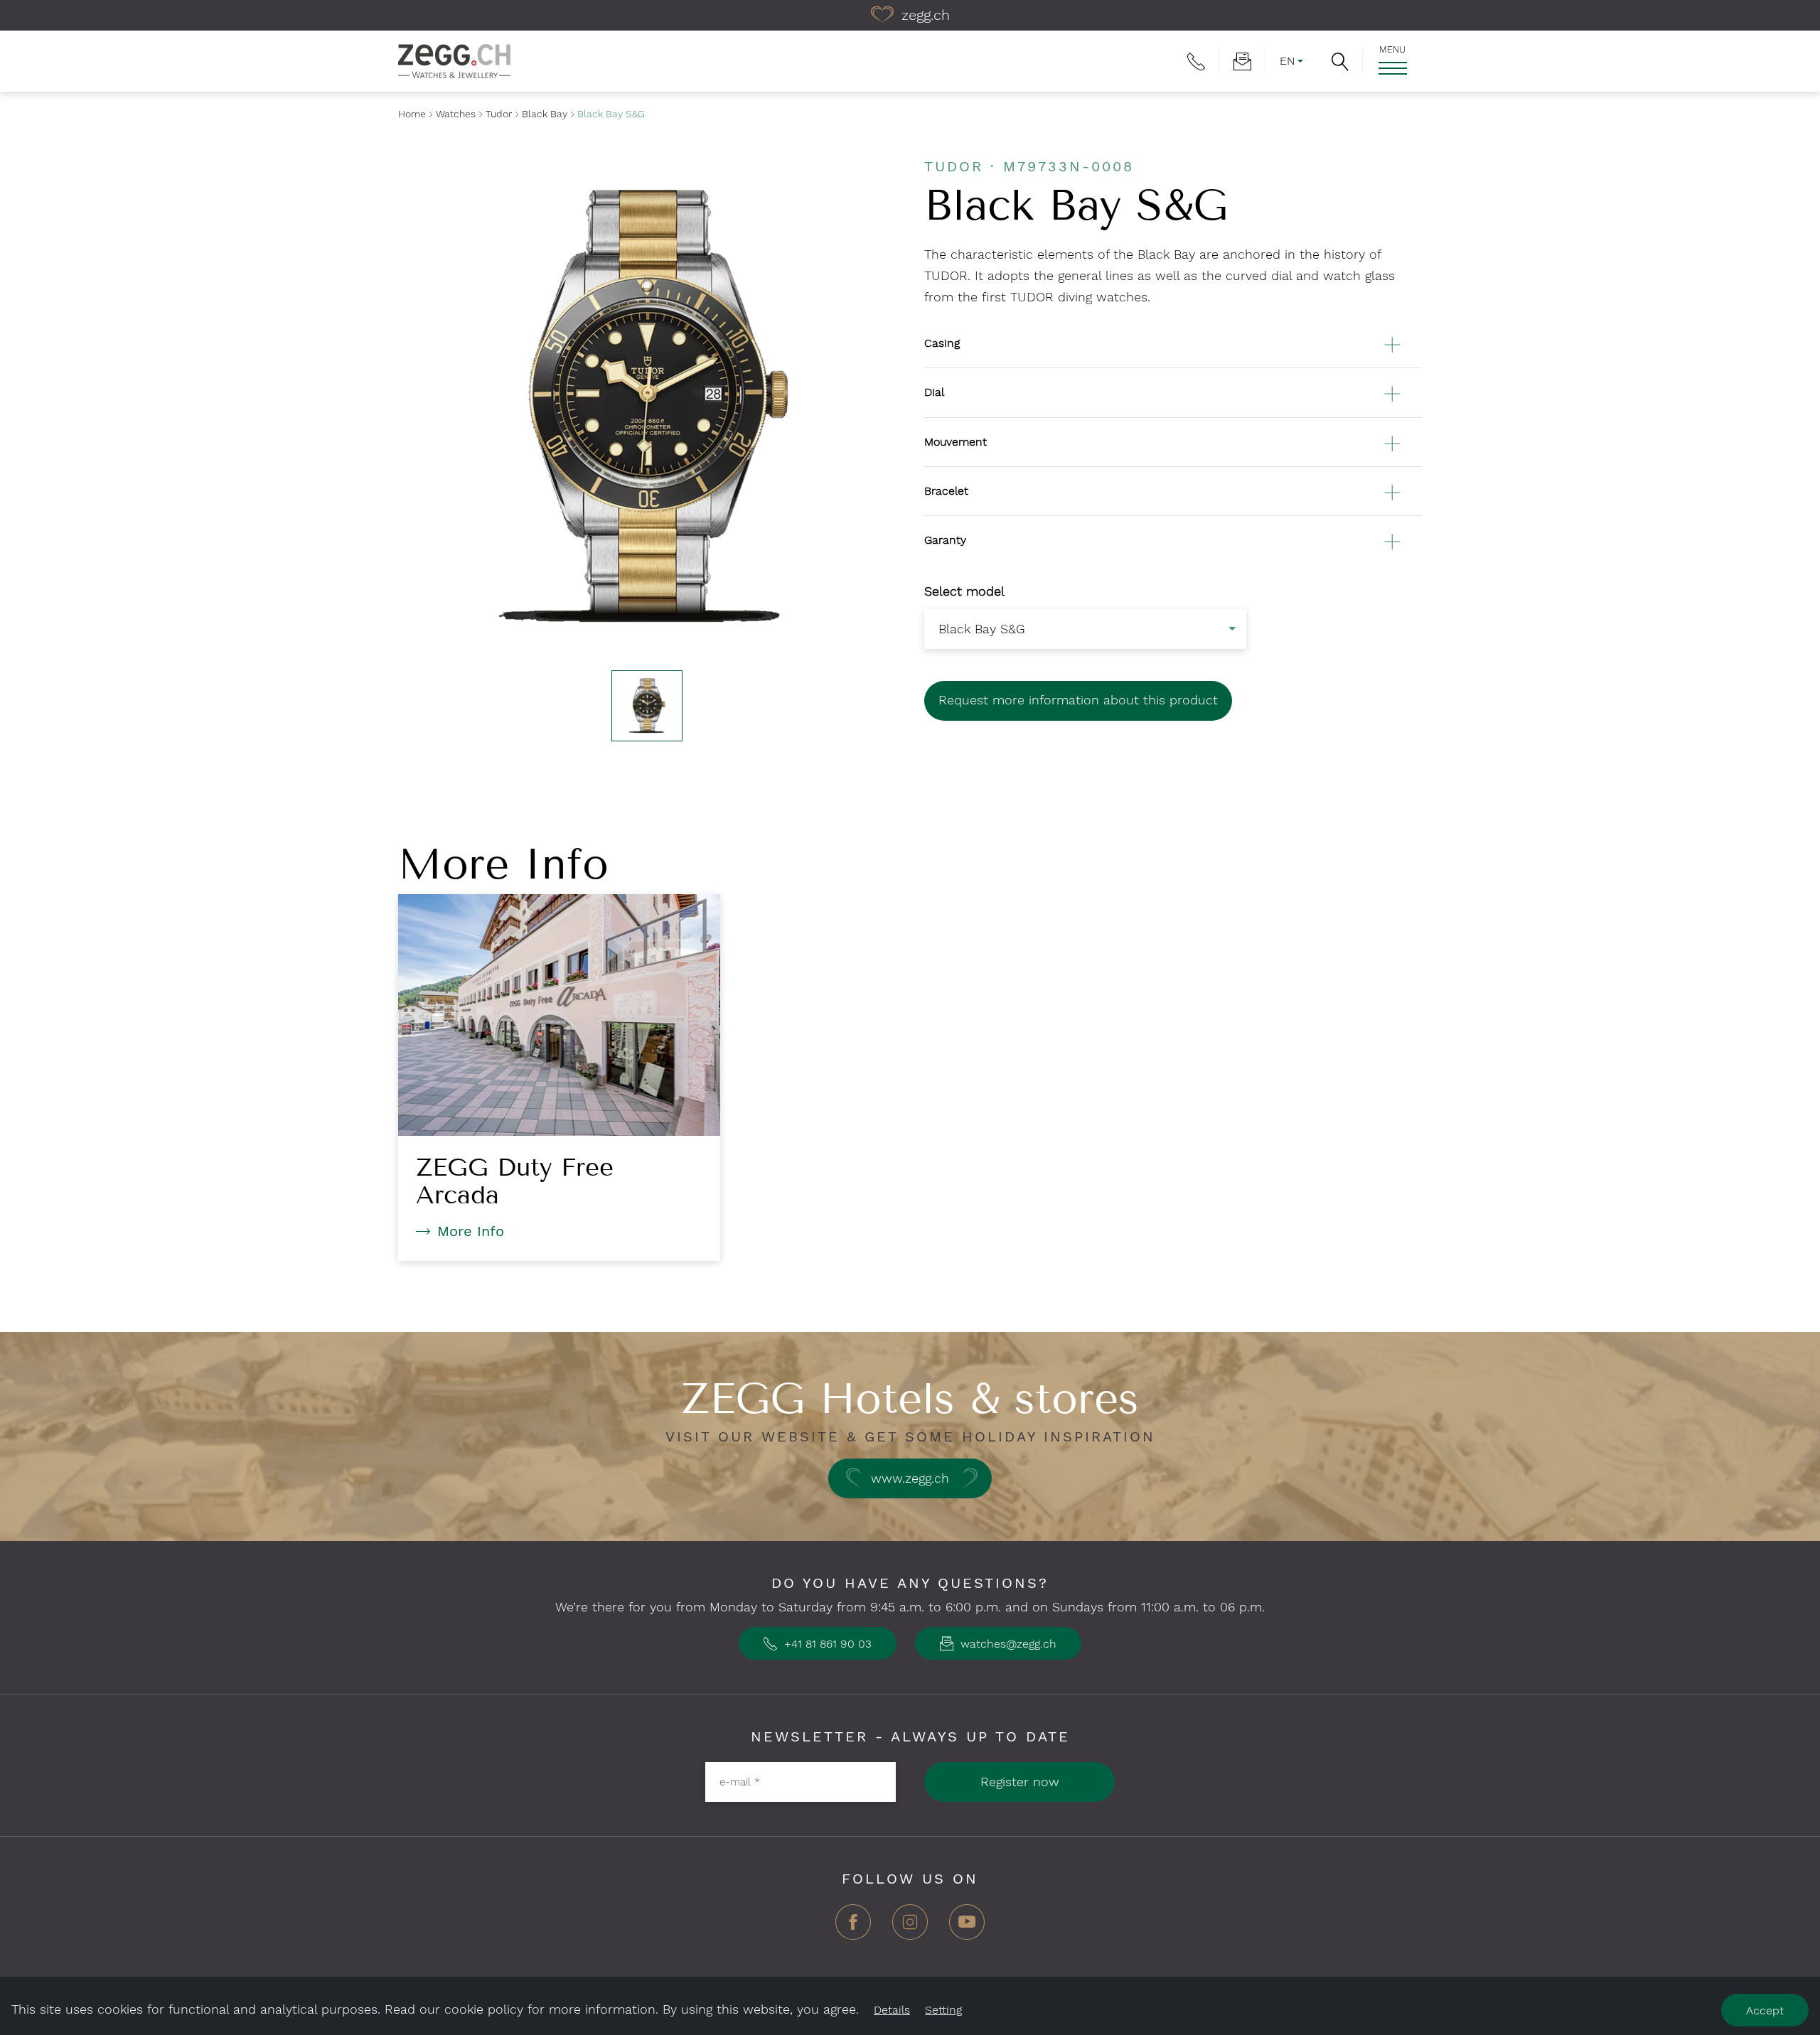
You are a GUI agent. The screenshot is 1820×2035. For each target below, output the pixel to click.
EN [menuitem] (1287, 61)
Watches (456, 114)
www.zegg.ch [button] (910, 1478)
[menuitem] (1196, 61)
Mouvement (955, 442)
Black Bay (545, 114)
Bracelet (946, 491)
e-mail (740, 1781)
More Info (471, 1231)
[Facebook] (853, 1927)
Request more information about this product (1078, 700)
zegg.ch (924, 15)
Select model (964, 591)
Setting (943, 2010)
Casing (942, 343)
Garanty (945, 540)
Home (412, 114)
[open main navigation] (1392, 68)
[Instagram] (910, 1927)
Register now (1020, 1782)
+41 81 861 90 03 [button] (826, 1644)
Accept (1765, 2010)
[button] (1340, 61)
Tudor (499, 114)
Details (892, 2010)
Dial (934, 392)
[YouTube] (967, 1927)
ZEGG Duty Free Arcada (515, 1181)
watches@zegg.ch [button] (1007, 1644)
